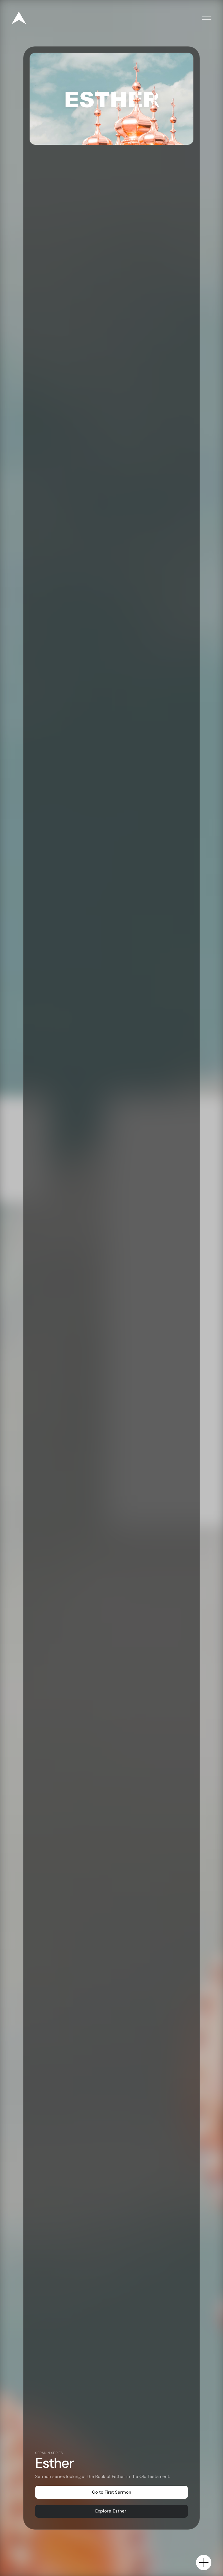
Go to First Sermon (112, 2492)
